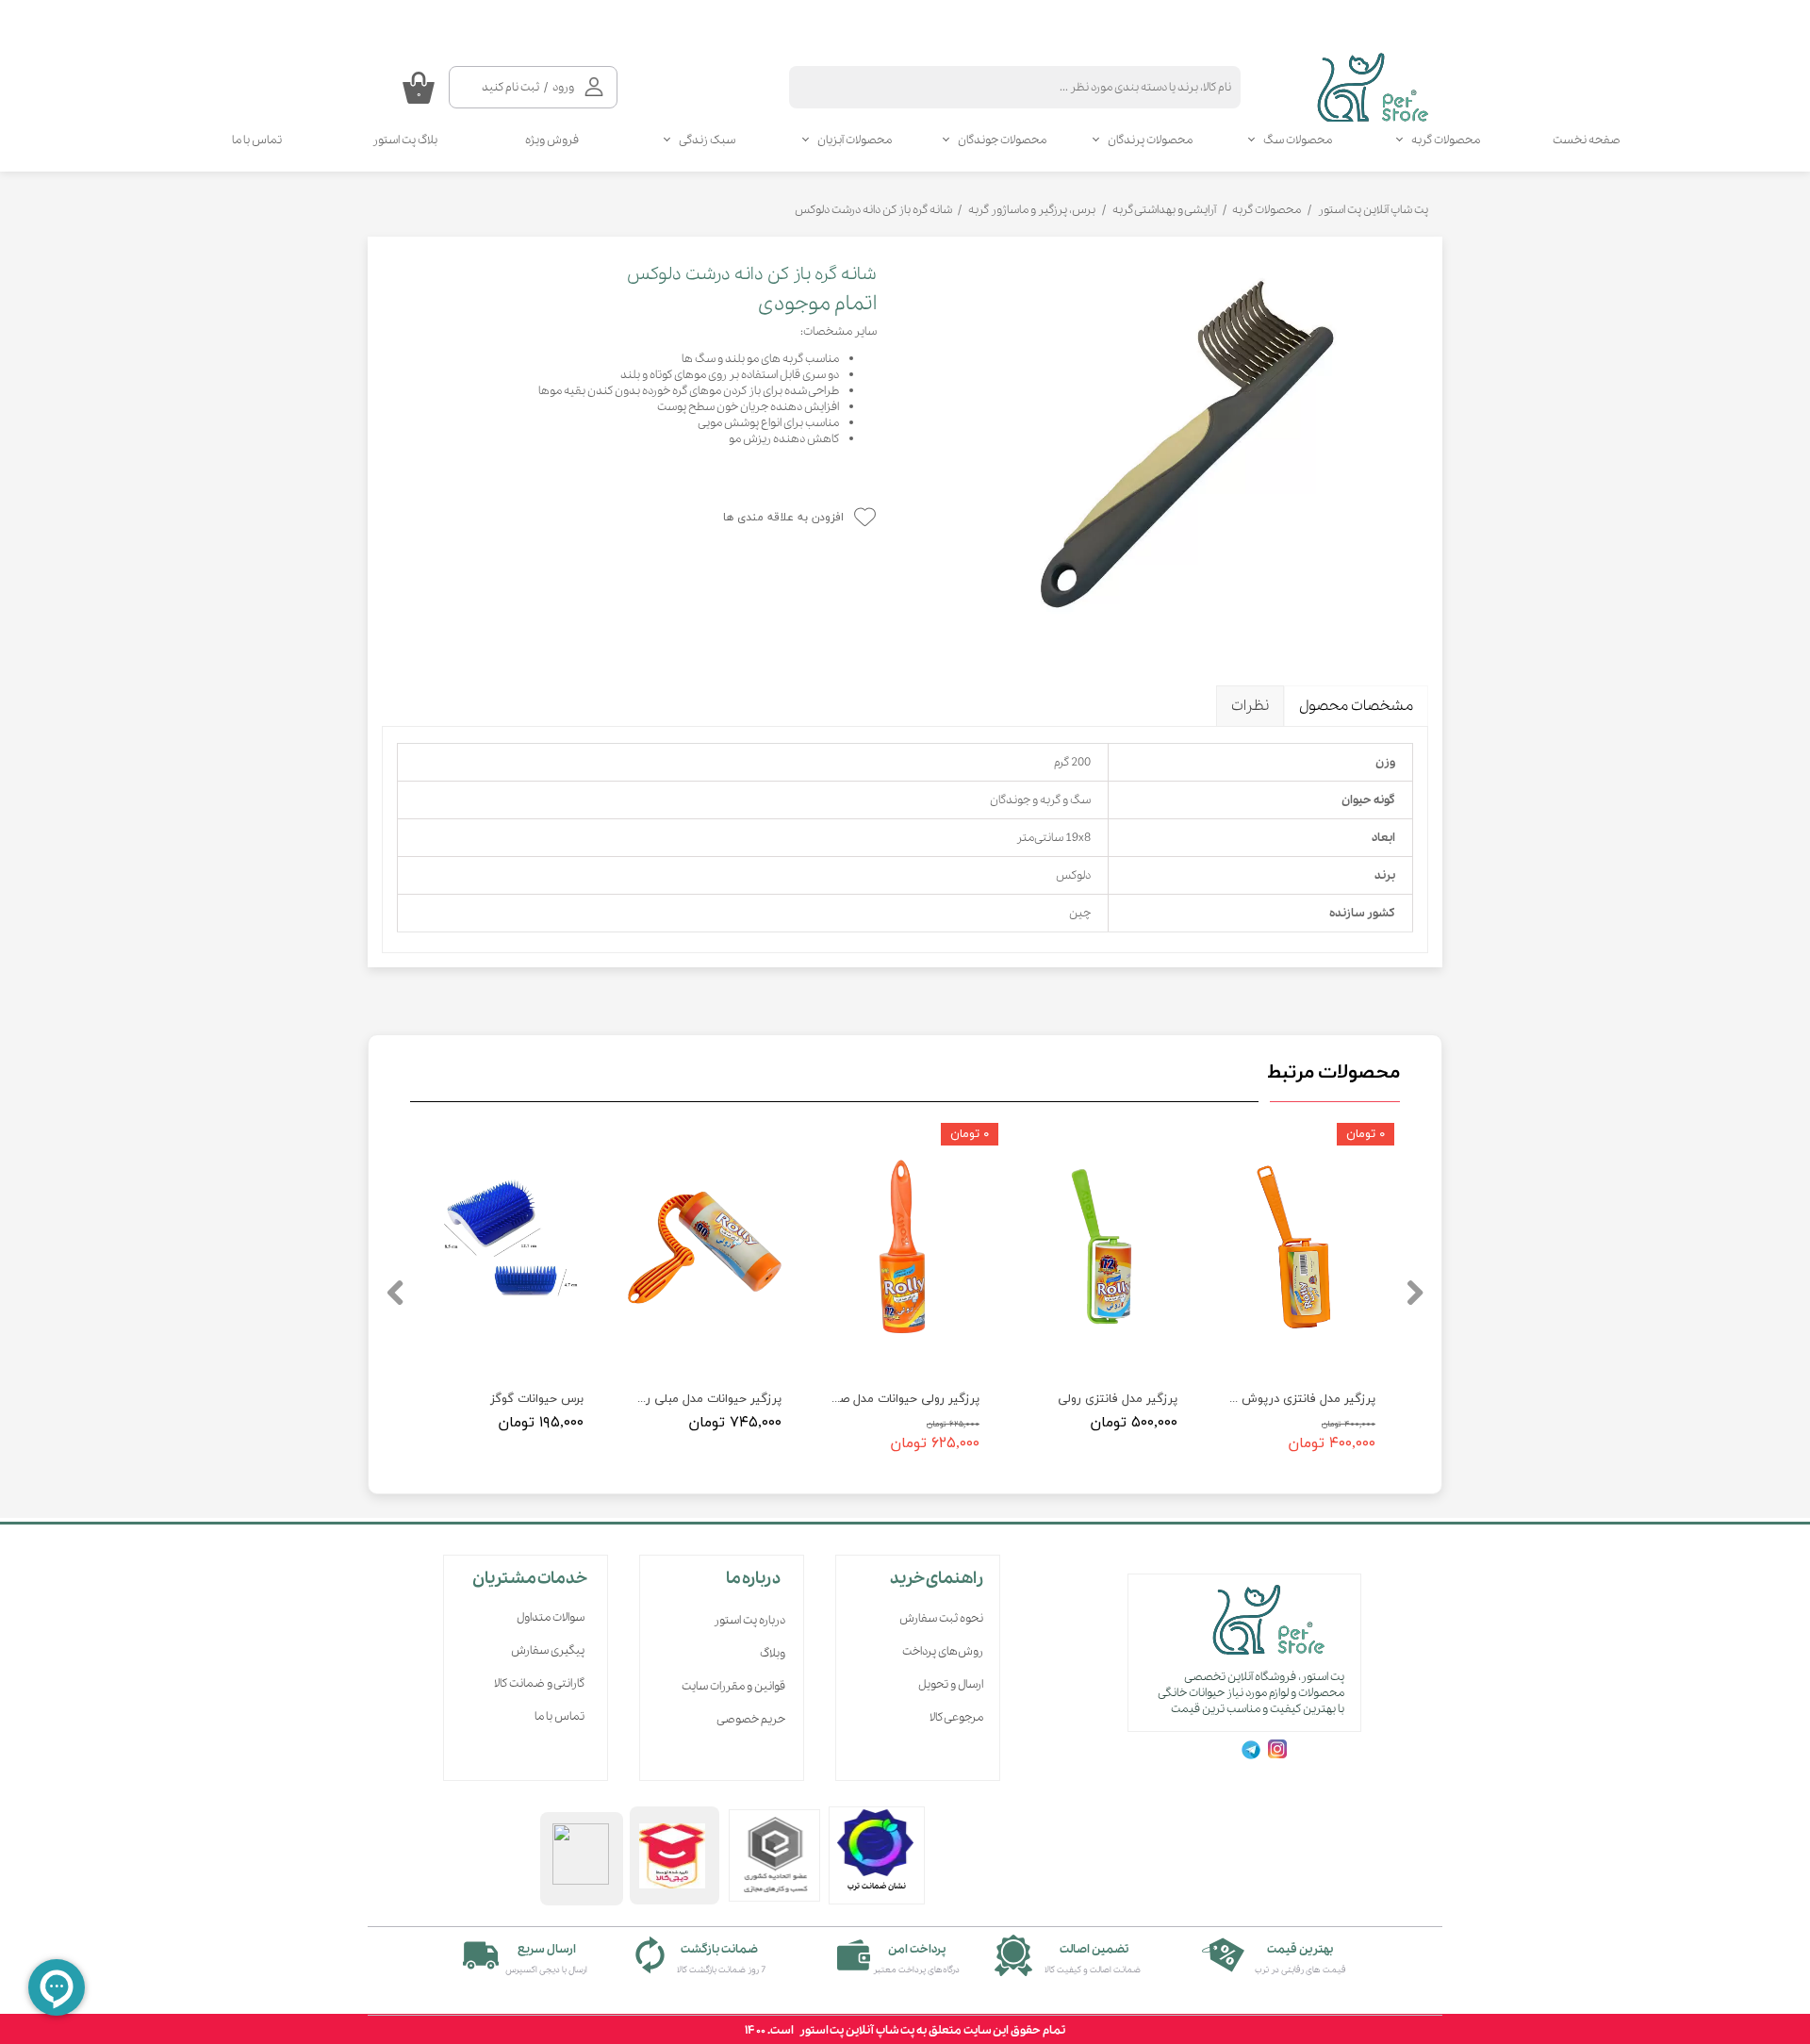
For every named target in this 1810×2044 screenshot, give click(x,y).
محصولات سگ (1298, 140)
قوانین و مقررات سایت (733, 1686)
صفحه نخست (1587, 140)
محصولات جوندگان (1002, 140)
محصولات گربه (1446, 140)
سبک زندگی (707, 140)
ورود (563, 87)
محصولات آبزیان (855, 140)
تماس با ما (257, 140)
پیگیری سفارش (548, 1650)
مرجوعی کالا (956, 1717)
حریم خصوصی (751, 1719)
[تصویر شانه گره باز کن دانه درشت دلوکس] (1167, 447)
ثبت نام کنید (510, 87)
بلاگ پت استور (405, 140)
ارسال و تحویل (951, 1684)
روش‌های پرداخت (943, 1651)
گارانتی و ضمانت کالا (539, 1683)
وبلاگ (773, 1653)
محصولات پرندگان (1150, 140)
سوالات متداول (551, 1617)
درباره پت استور (749, 1620)
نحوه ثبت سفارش (941, 1618)
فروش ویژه (552, 140)
